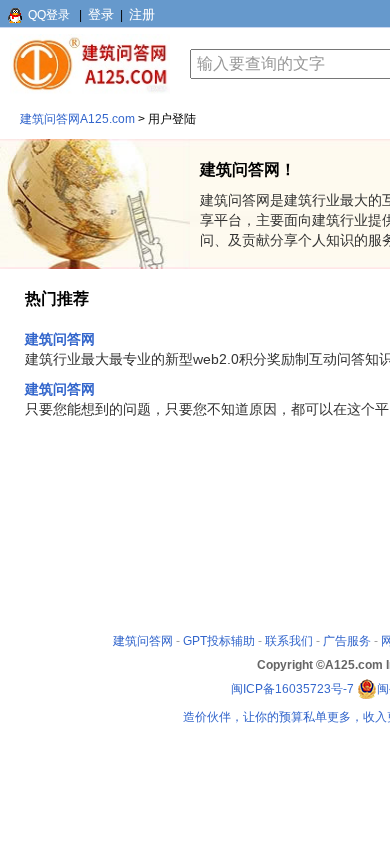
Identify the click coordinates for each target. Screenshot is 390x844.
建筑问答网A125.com (77, 119)
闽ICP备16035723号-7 (292, 689)
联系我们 (289, 641)
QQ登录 (49, 15)
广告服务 (347, 641)
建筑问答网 (60, 339)
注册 (142, 14)
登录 (101, 14)
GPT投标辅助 (219, 641)
